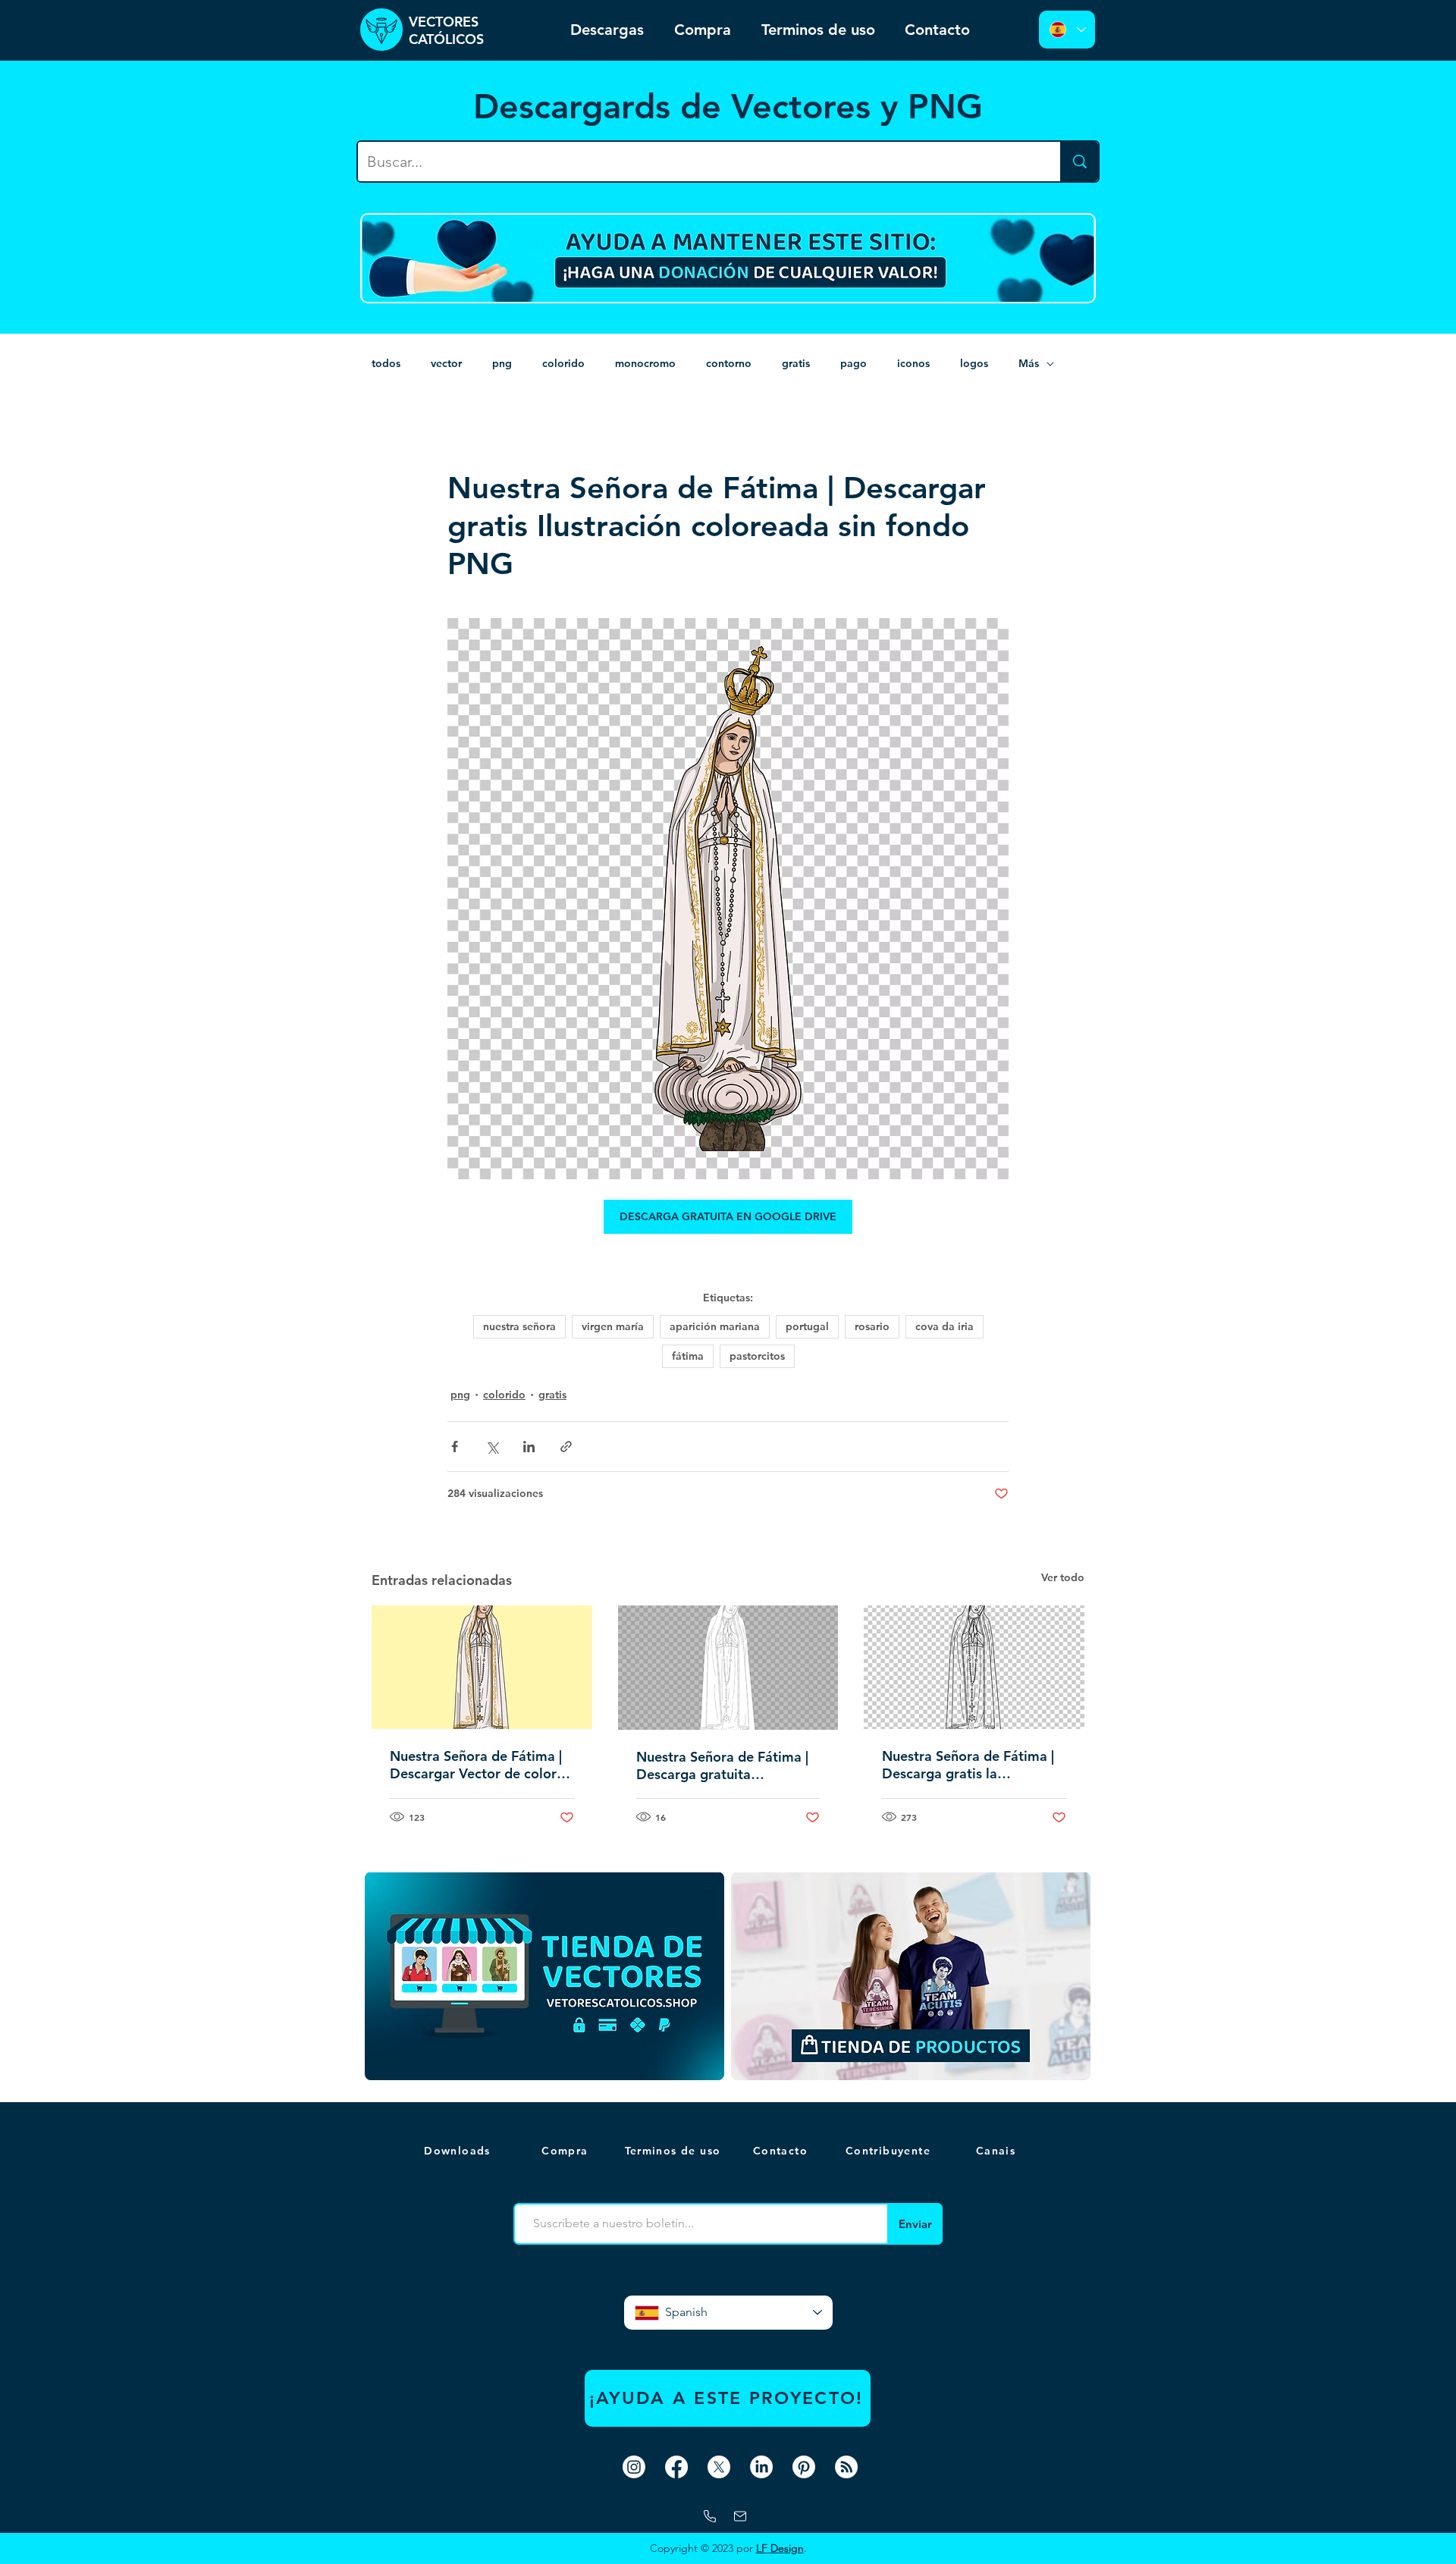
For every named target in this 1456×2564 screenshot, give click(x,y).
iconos (913, 363)
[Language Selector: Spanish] (1067, 30)
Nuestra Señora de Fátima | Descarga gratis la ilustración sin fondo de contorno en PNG (968, 1765)
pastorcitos (757, 1356)
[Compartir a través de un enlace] (566, 1447)
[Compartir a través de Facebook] (455, 1447)
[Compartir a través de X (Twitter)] (492, 1447)
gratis (796, 363)
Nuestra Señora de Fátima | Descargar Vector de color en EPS (476, 1765)
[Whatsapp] (710, 2516)
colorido (563, 363)
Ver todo (1063, 1577)
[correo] (740, 2516)
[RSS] (846, 2467)
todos (386, 363)
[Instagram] (634, 2467)
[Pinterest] (804, 2467)
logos (974, 363)
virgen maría (613, 1326)
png (502, 363)
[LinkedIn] (761, 2467)
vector (446, 363)
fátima (688, 1356)
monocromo (645, 363)
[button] (997, 2151)
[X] (719, 2467)
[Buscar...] (1079, 162)
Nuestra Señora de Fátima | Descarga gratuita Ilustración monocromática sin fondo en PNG (722, 1765)
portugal (807, 1326)
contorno (729, 363)
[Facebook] (676, 2467)
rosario (872, 1326)
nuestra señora (519, 1326)
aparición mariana (715, 1326)
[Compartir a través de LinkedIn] (529, 1447)
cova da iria (945, 1326)
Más (1029, 363)
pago (854, 363)
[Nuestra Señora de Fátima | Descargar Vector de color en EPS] (482, 1667)
